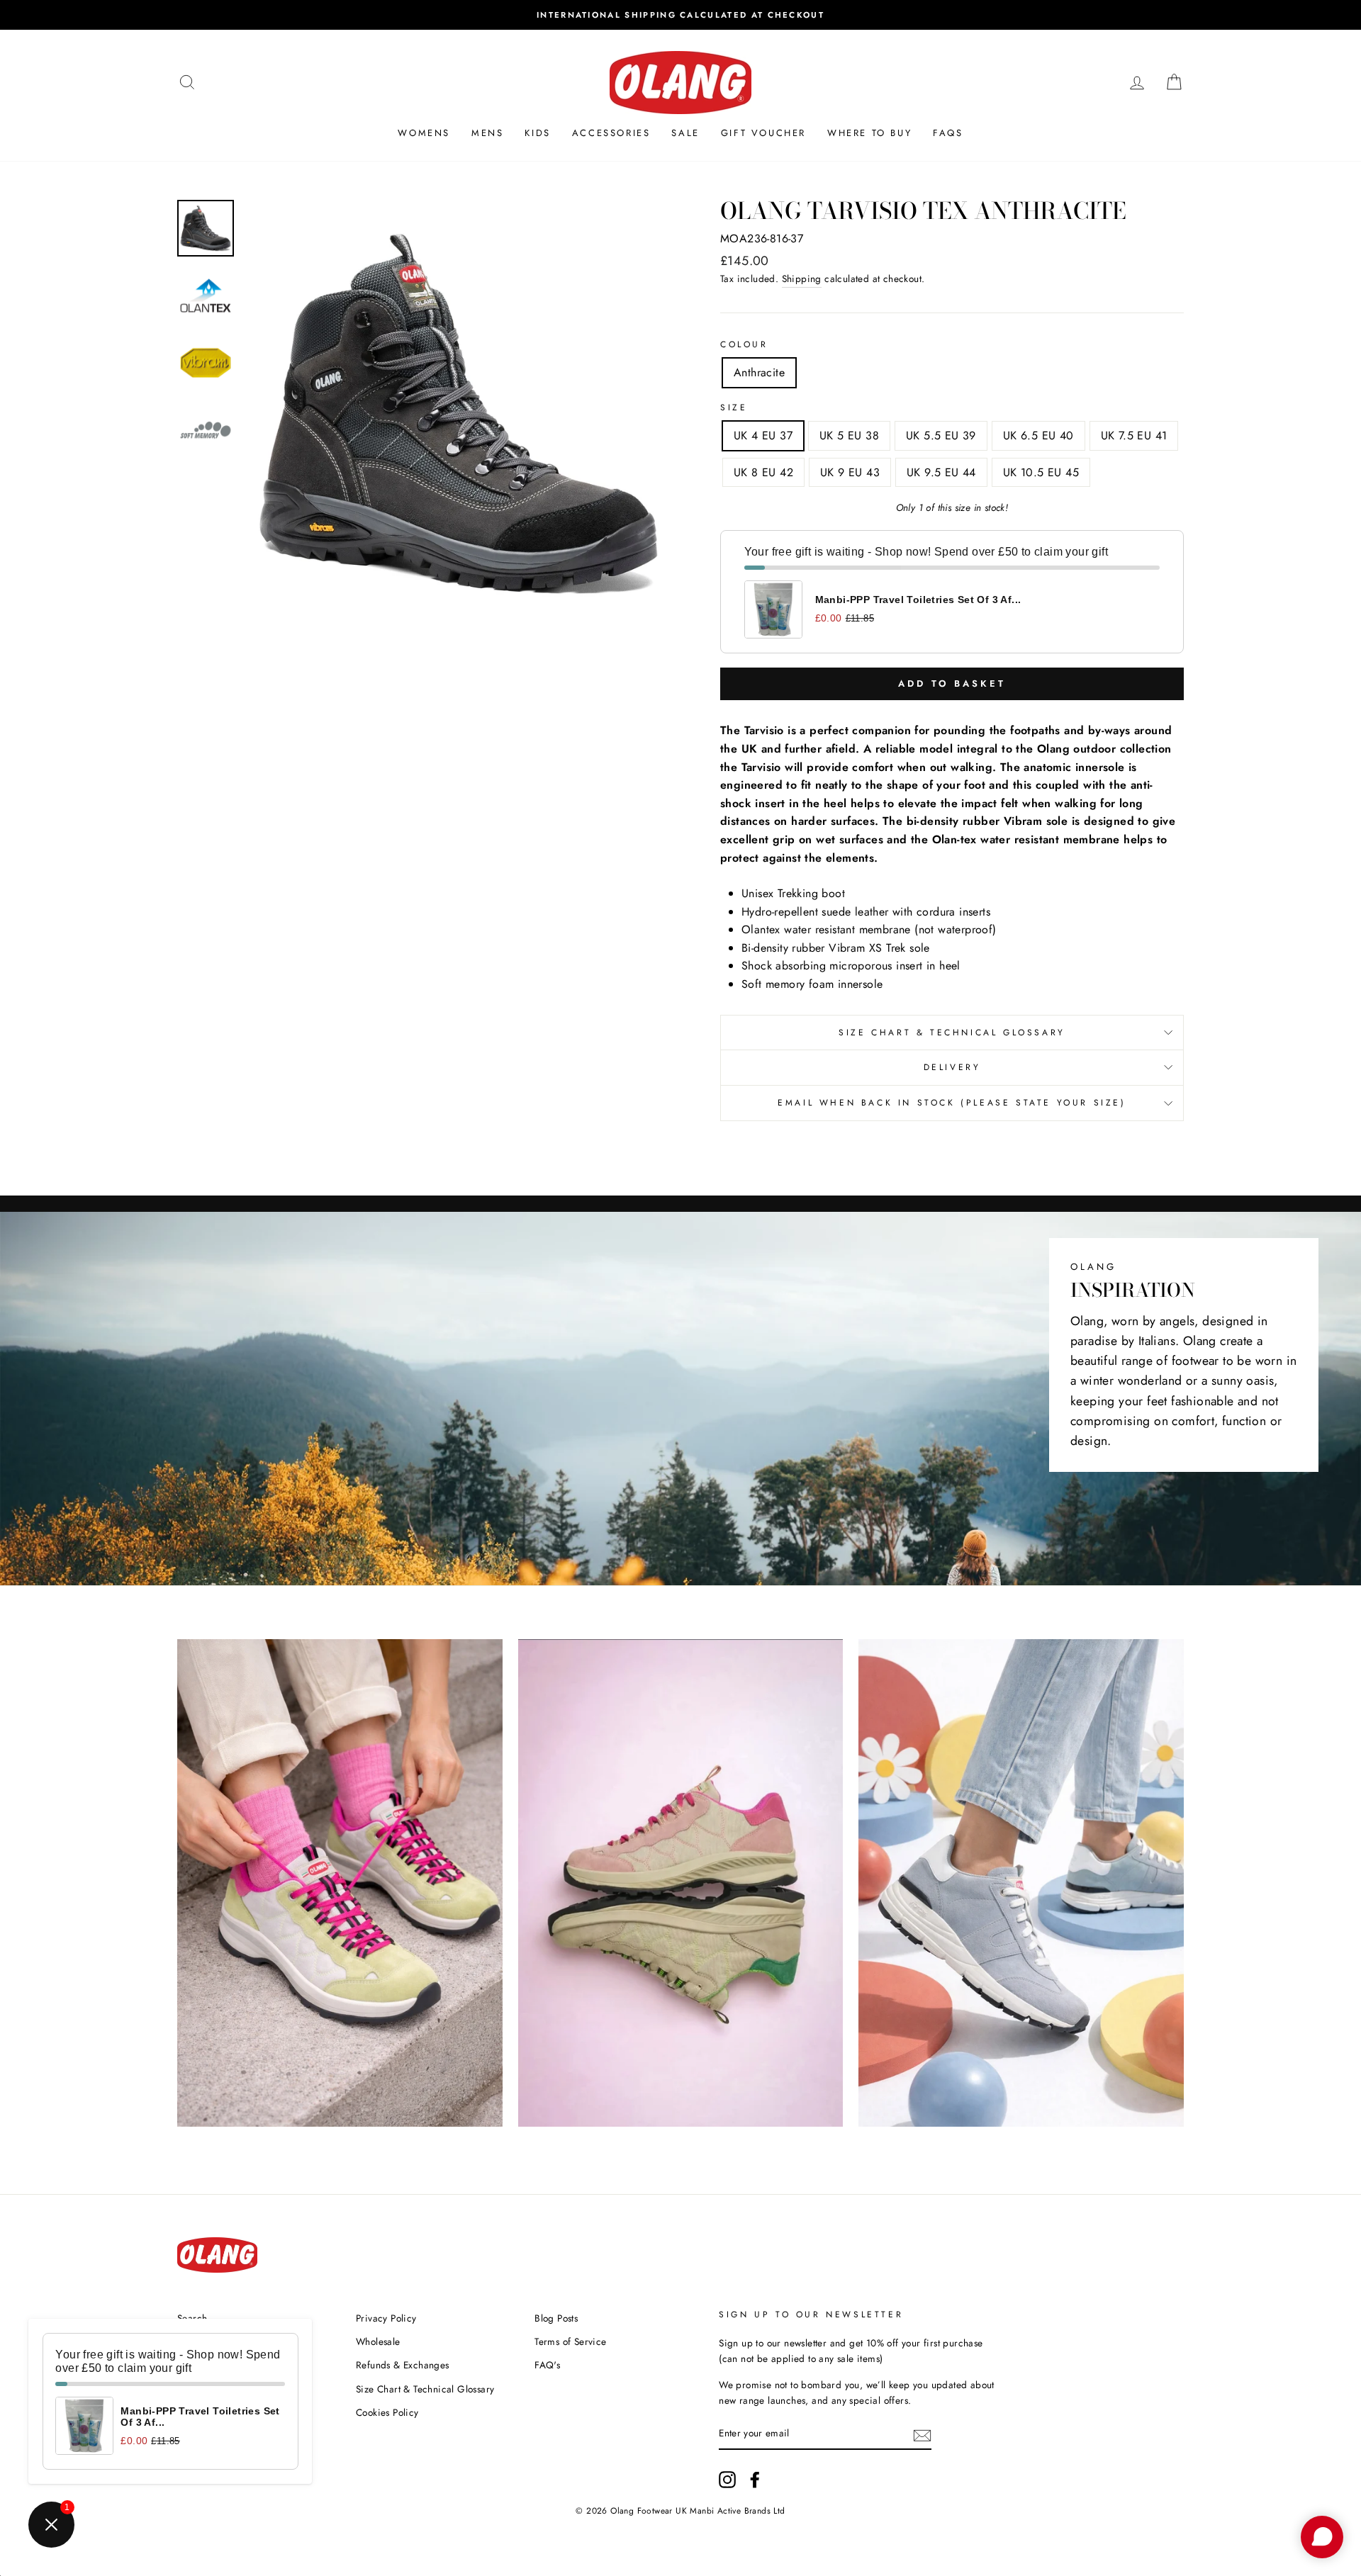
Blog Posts (556, 2318)
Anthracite (759, 372)
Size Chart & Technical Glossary (952, 1033)
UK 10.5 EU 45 (1041, 472)
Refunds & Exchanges (403, 2365)
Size (734, 407)
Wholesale (378, 2341)
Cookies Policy (387, 2412)
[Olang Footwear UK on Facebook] (755, 2480)
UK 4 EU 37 (763, 435)
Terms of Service (570, 2341)
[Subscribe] (922, 2434)
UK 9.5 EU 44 (941, 472)
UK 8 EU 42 (763, 472)
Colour (744, 344)
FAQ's (547, 2365)
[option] (680, 15)
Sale (685, 133)
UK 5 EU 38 (849, 435)
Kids (537, 133)
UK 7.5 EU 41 (1134, 435)
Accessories (611, 133)
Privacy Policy (386, 2318)
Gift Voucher (763, 133)
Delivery (952, 1067)
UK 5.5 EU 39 (941, 435)
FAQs (948, 133)
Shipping (802, 279)
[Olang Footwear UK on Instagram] (727, 2480)
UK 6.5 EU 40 (1038, 435)
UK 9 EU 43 (850, 472)
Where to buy (869, 133)
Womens (424, 133)
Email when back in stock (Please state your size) (952, 1103)
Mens (487, 133)
